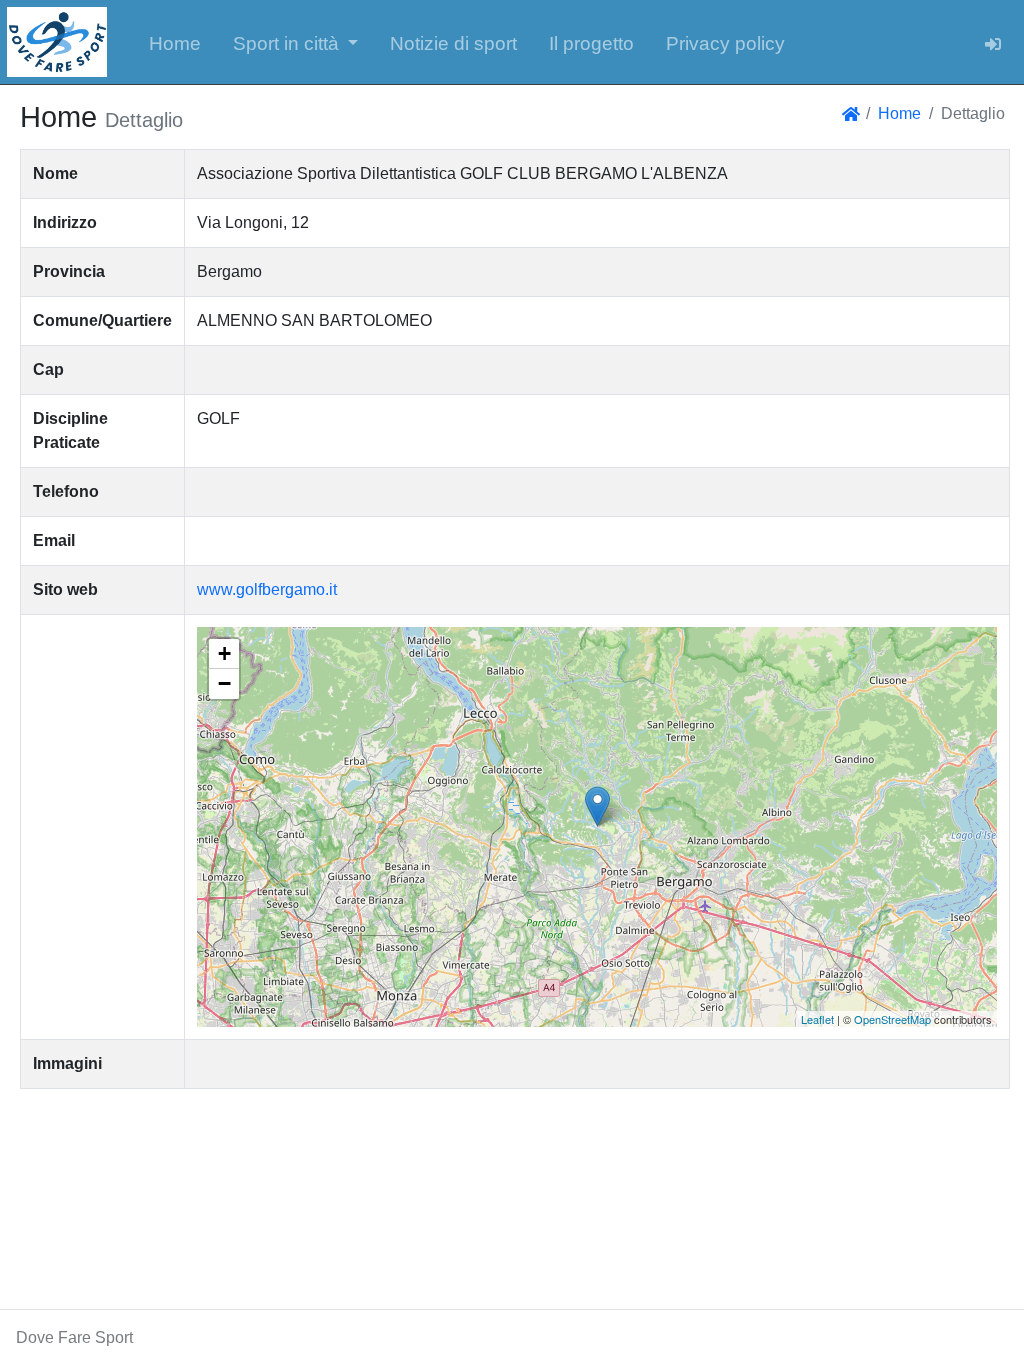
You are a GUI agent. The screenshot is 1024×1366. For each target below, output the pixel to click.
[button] (296, 42)
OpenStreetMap (892, 1019)
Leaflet (817, 1019)
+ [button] (224, 653)
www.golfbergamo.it (267, 589)
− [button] (224, 683)
